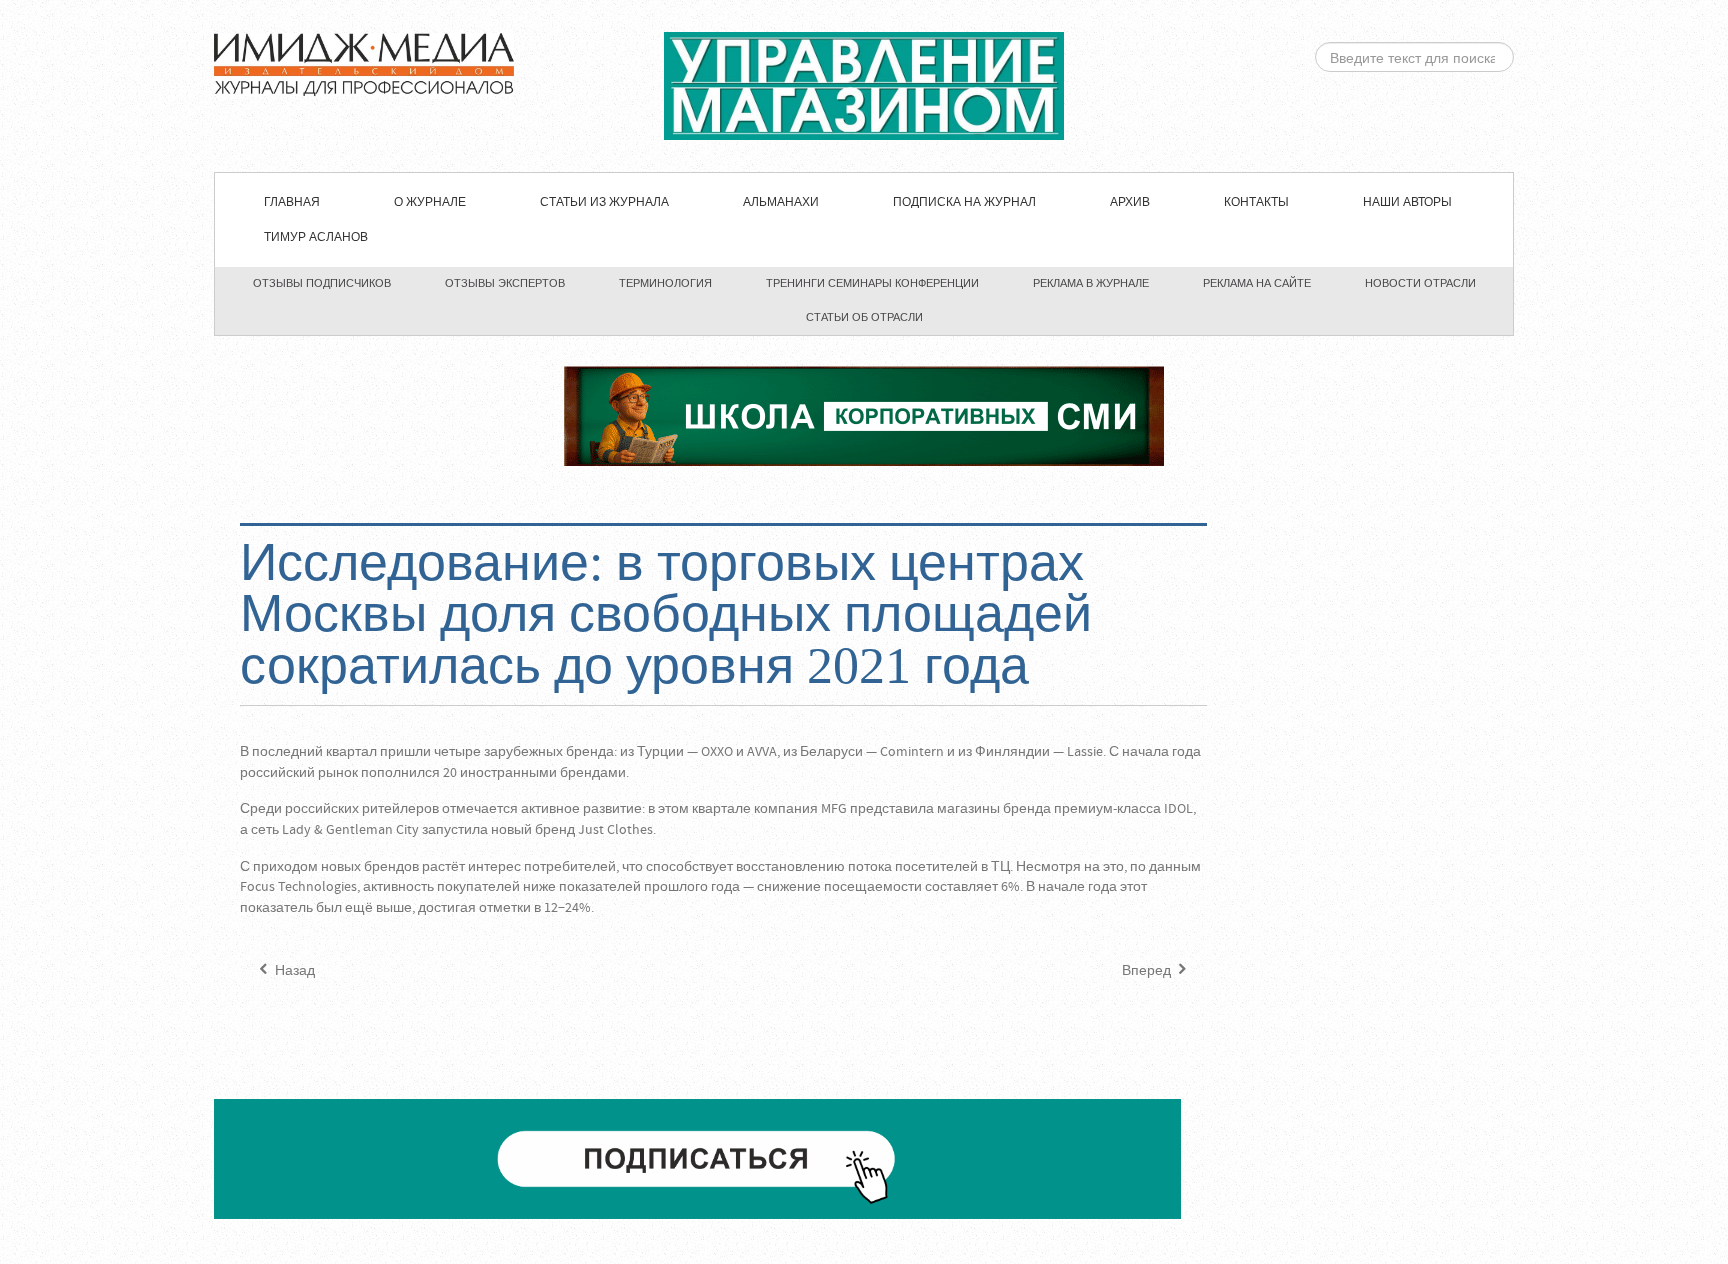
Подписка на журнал (964, 202)
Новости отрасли (1420, 283)
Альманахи (781, 202)
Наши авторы (1407, 202)
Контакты (1256, 202)
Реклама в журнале (1091, 283)
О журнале (430, 202)
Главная (292, 202)
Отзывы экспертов (505, 283)
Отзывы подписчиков (322, 283)
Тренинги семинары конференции (872, 283)
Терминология (665, 283)
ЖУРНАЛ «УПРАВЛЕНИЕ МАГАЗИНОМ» (864, 86)
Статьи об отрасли (864, 317)
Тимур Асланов (316, 237)
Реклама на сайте (1257, 283)
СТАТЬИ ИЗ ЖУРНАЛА (604, 202)
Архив (1130, 202)
